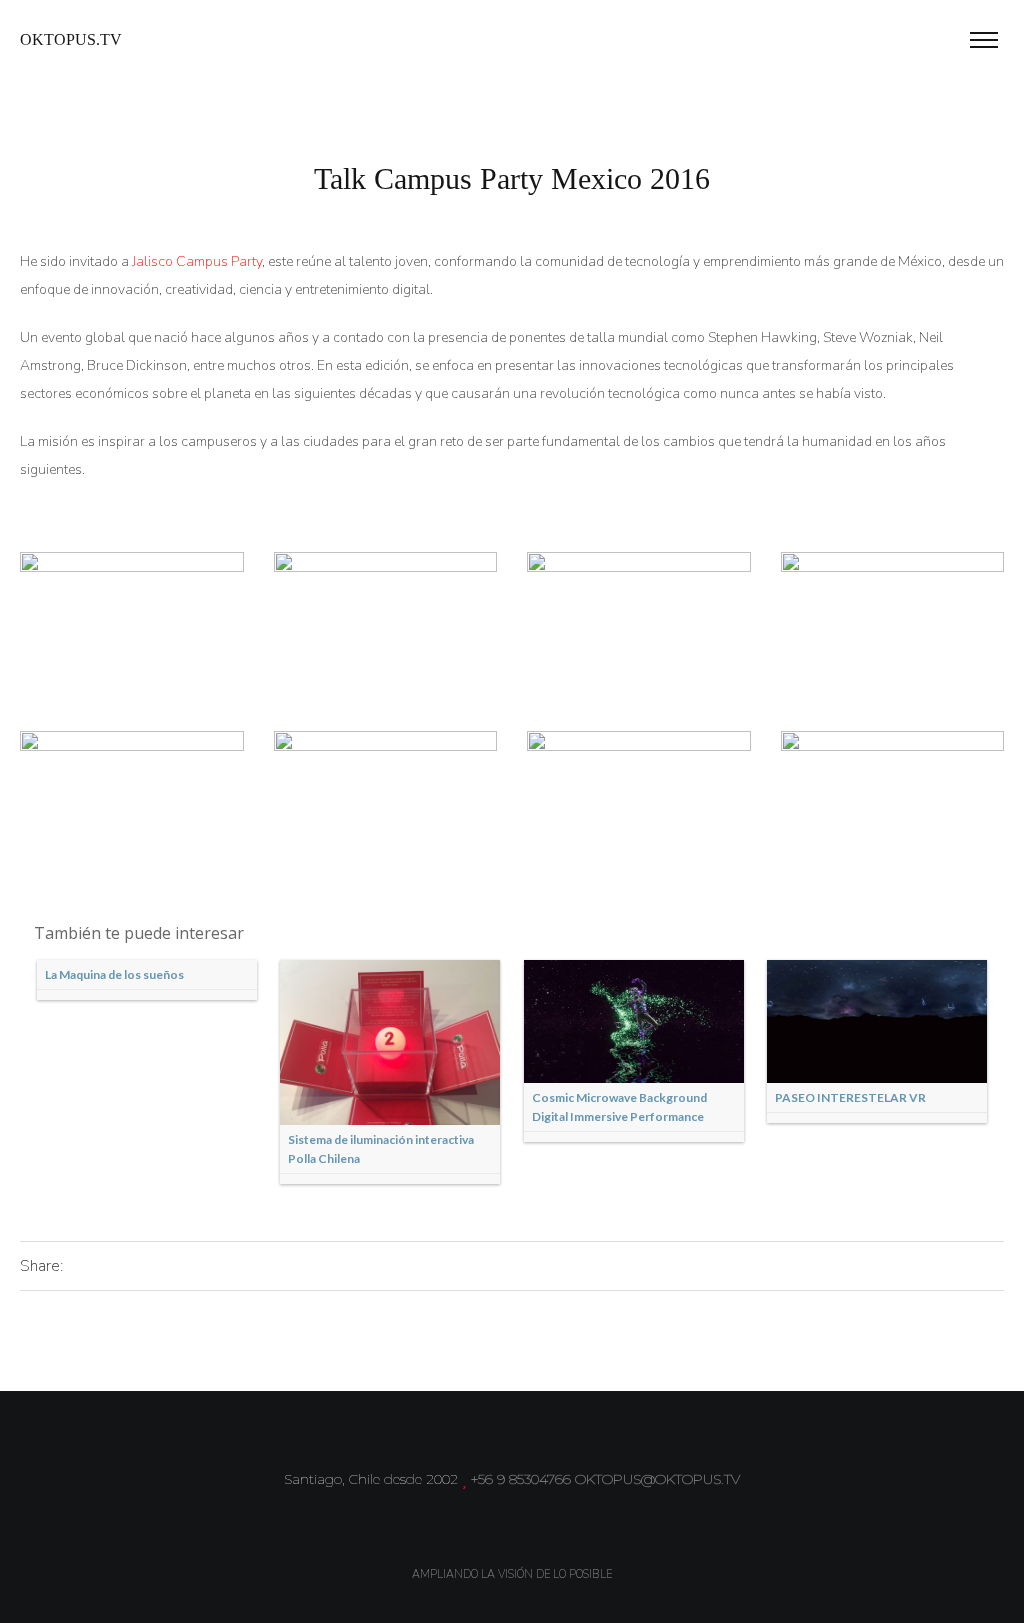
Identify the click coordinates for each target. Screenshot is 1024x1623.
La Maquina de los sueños (114, 974)
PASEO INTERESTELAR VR (850, 1097)
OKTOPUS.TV (71, 39)
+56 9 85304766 (521, 1479)
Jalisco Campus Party (197, 261)
